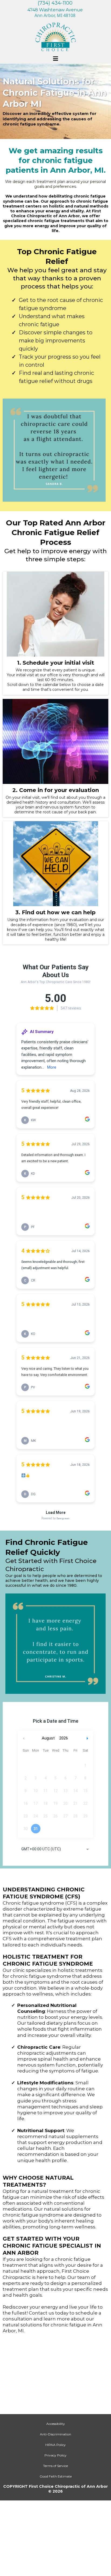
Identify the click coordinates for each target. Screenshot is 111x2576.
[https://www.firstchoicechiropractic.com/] (55, 37)
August (48, 1738)
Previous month (24, 1738)
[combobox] (55, 1850)
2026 (64, 1738)
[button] (55, 59)
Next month (88, 1738)
